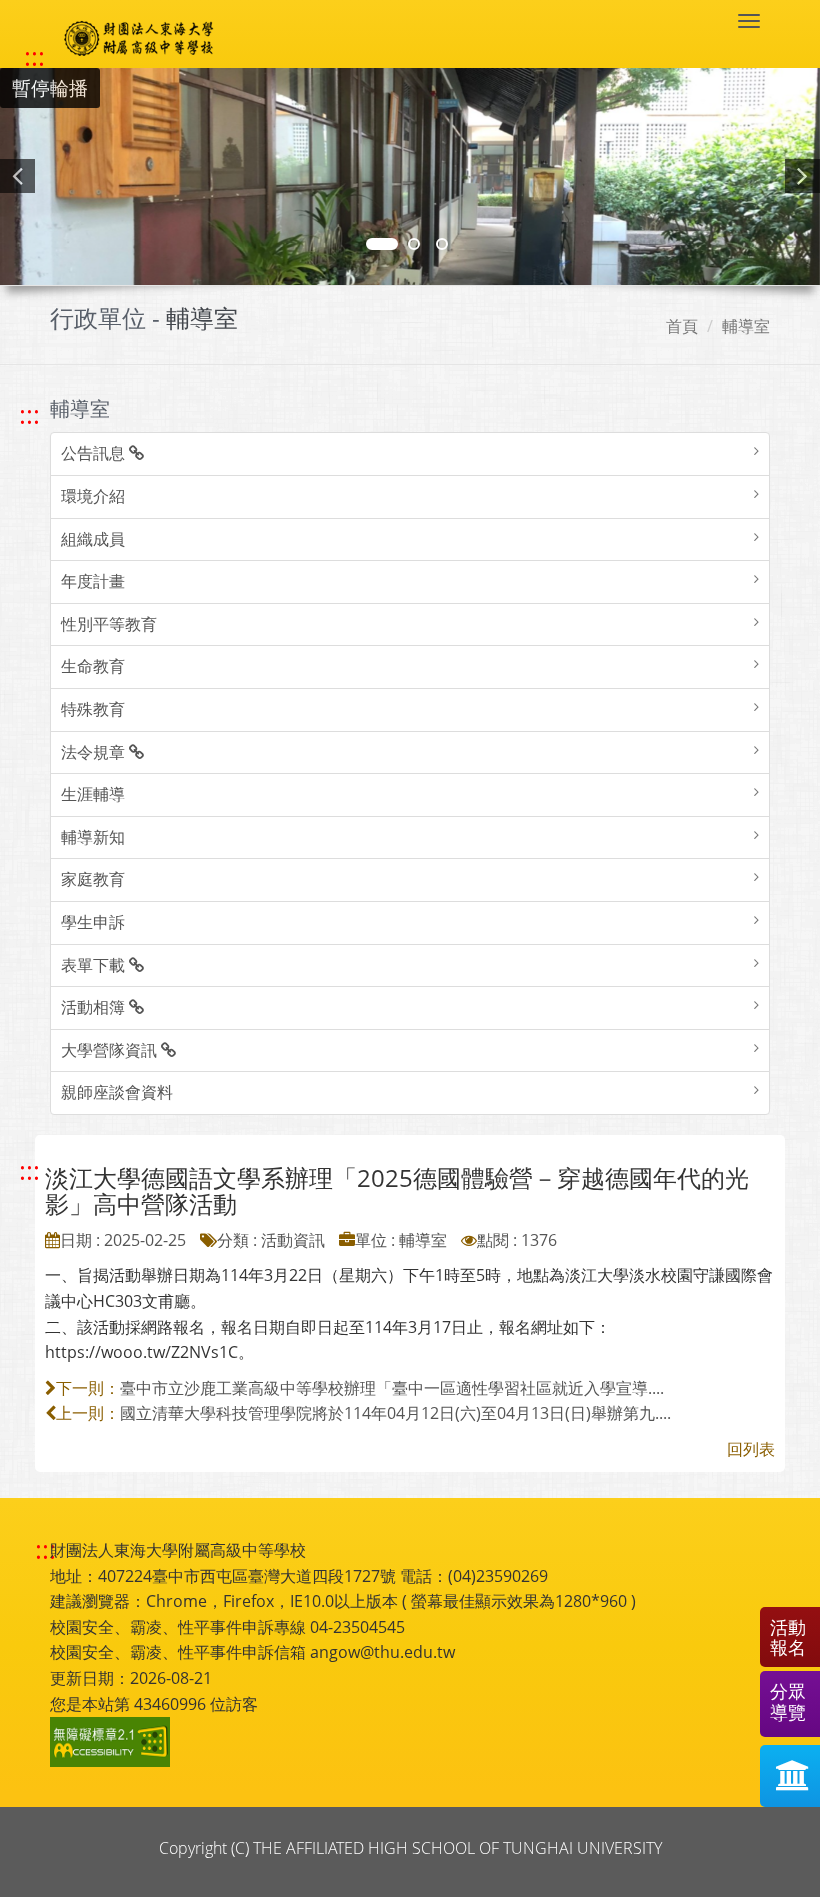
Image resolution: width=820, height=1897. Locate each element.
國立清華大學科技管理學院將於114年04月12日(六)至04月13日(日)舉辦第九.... (395, 1413)
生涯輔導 (93, 794)
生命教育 (93, 666)
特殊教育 (93, 709)
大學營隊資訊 (111, 1050)
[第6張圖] (442, 244)
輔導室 (746, 326)
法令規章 (95, 752)
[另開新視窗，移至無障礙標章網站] (113, 1742)
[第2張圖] (382, 244)
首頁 (682, 326)
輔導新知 (93, 837)
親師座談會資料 (117, 1092)
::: (34, 57)
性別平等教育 (109, 624)
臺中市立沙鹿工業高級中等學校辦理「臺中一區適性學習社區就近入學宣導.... (392, 1388)
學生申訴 (93, 922)
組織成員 (93, 539)
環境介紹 (93, 496)
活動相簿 (95, 1007)
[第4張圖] (414, 244)
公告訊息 (95, 453)
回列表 (751, 1449)
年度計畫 (93, 581)
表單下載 (95, 965)
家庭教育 (93, 879)
